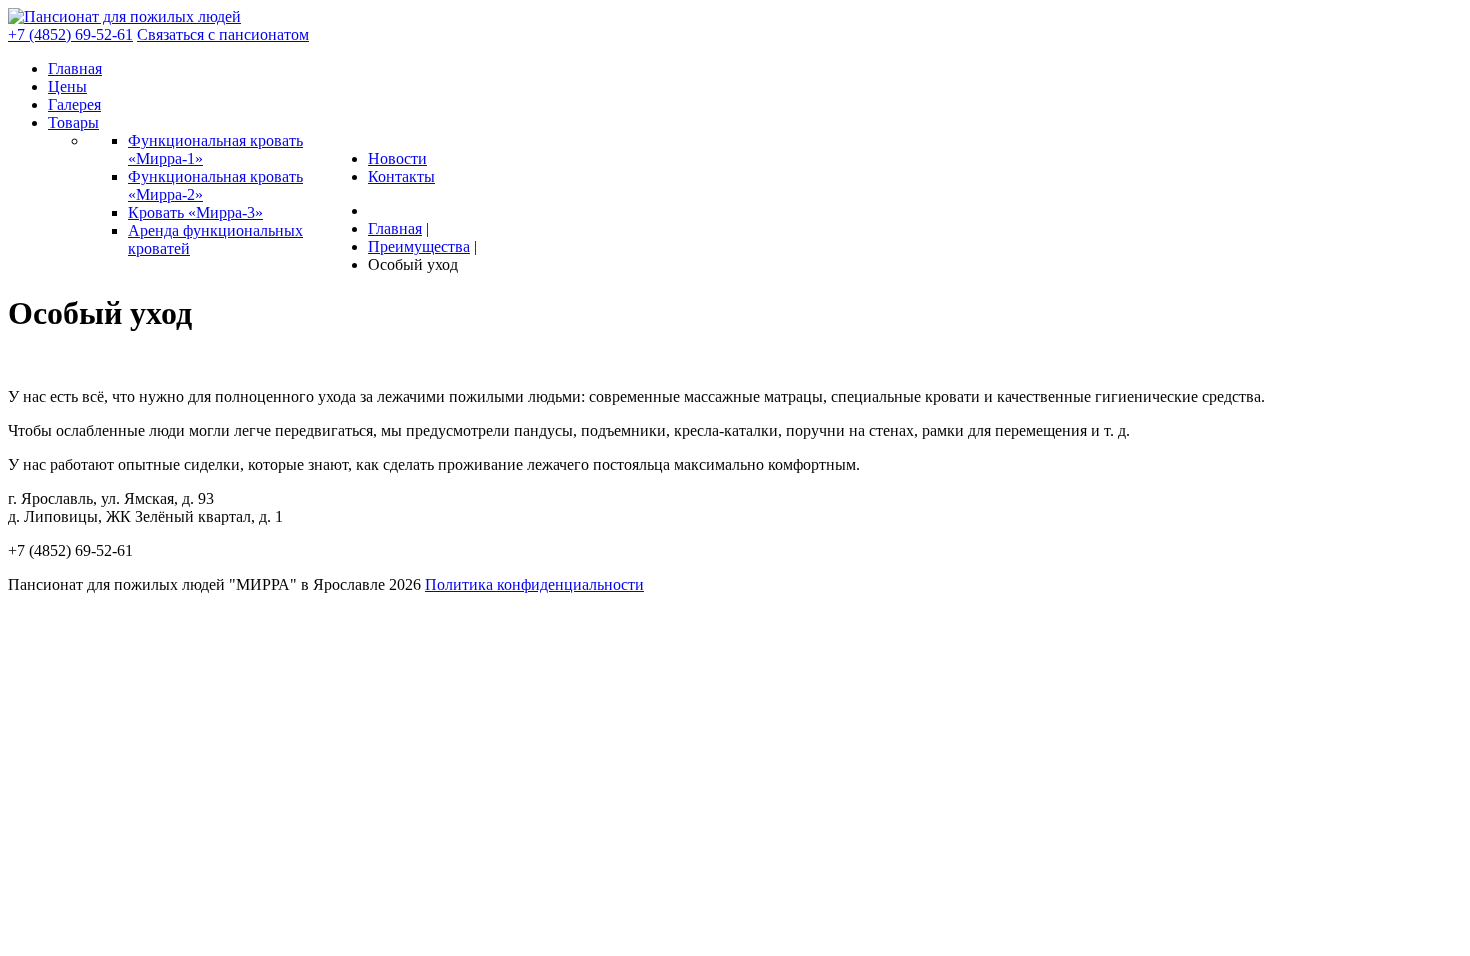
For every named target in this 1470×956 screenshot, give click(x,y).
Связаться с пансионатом (223, 34)
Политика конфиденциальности (534, 584)
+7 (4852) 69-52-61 (70, 34)
